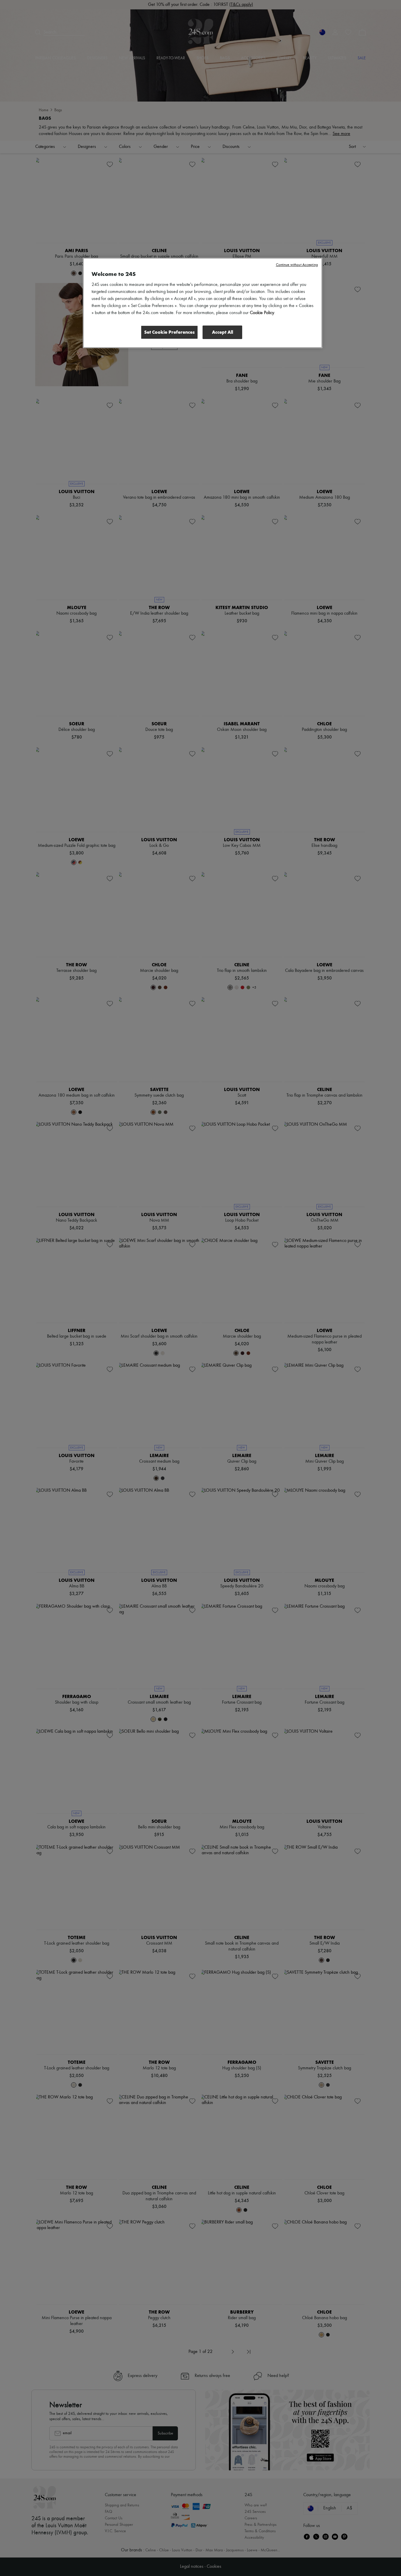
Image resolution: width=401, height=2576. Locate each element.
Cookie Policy (262, 313)
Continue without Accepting (297, 265)
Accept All (223, 332)
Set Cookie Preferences (169, 332)
